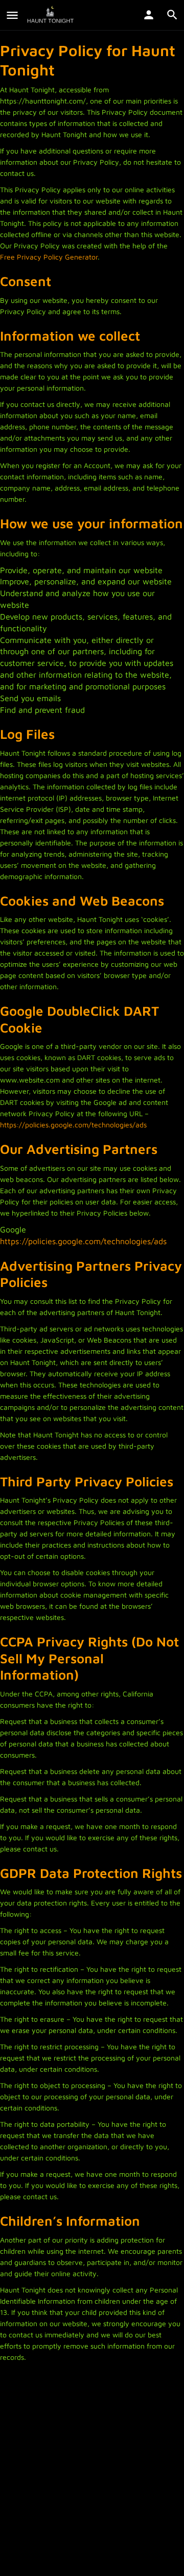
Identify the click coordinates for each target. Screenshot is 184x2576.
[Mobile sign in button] (149, 15)
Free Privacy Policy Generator (49, 257)
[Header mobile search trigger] (172, 15)
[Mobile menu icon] (12, 15)
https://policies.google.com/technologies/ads (73, 1125)
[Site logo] (52, 15)
